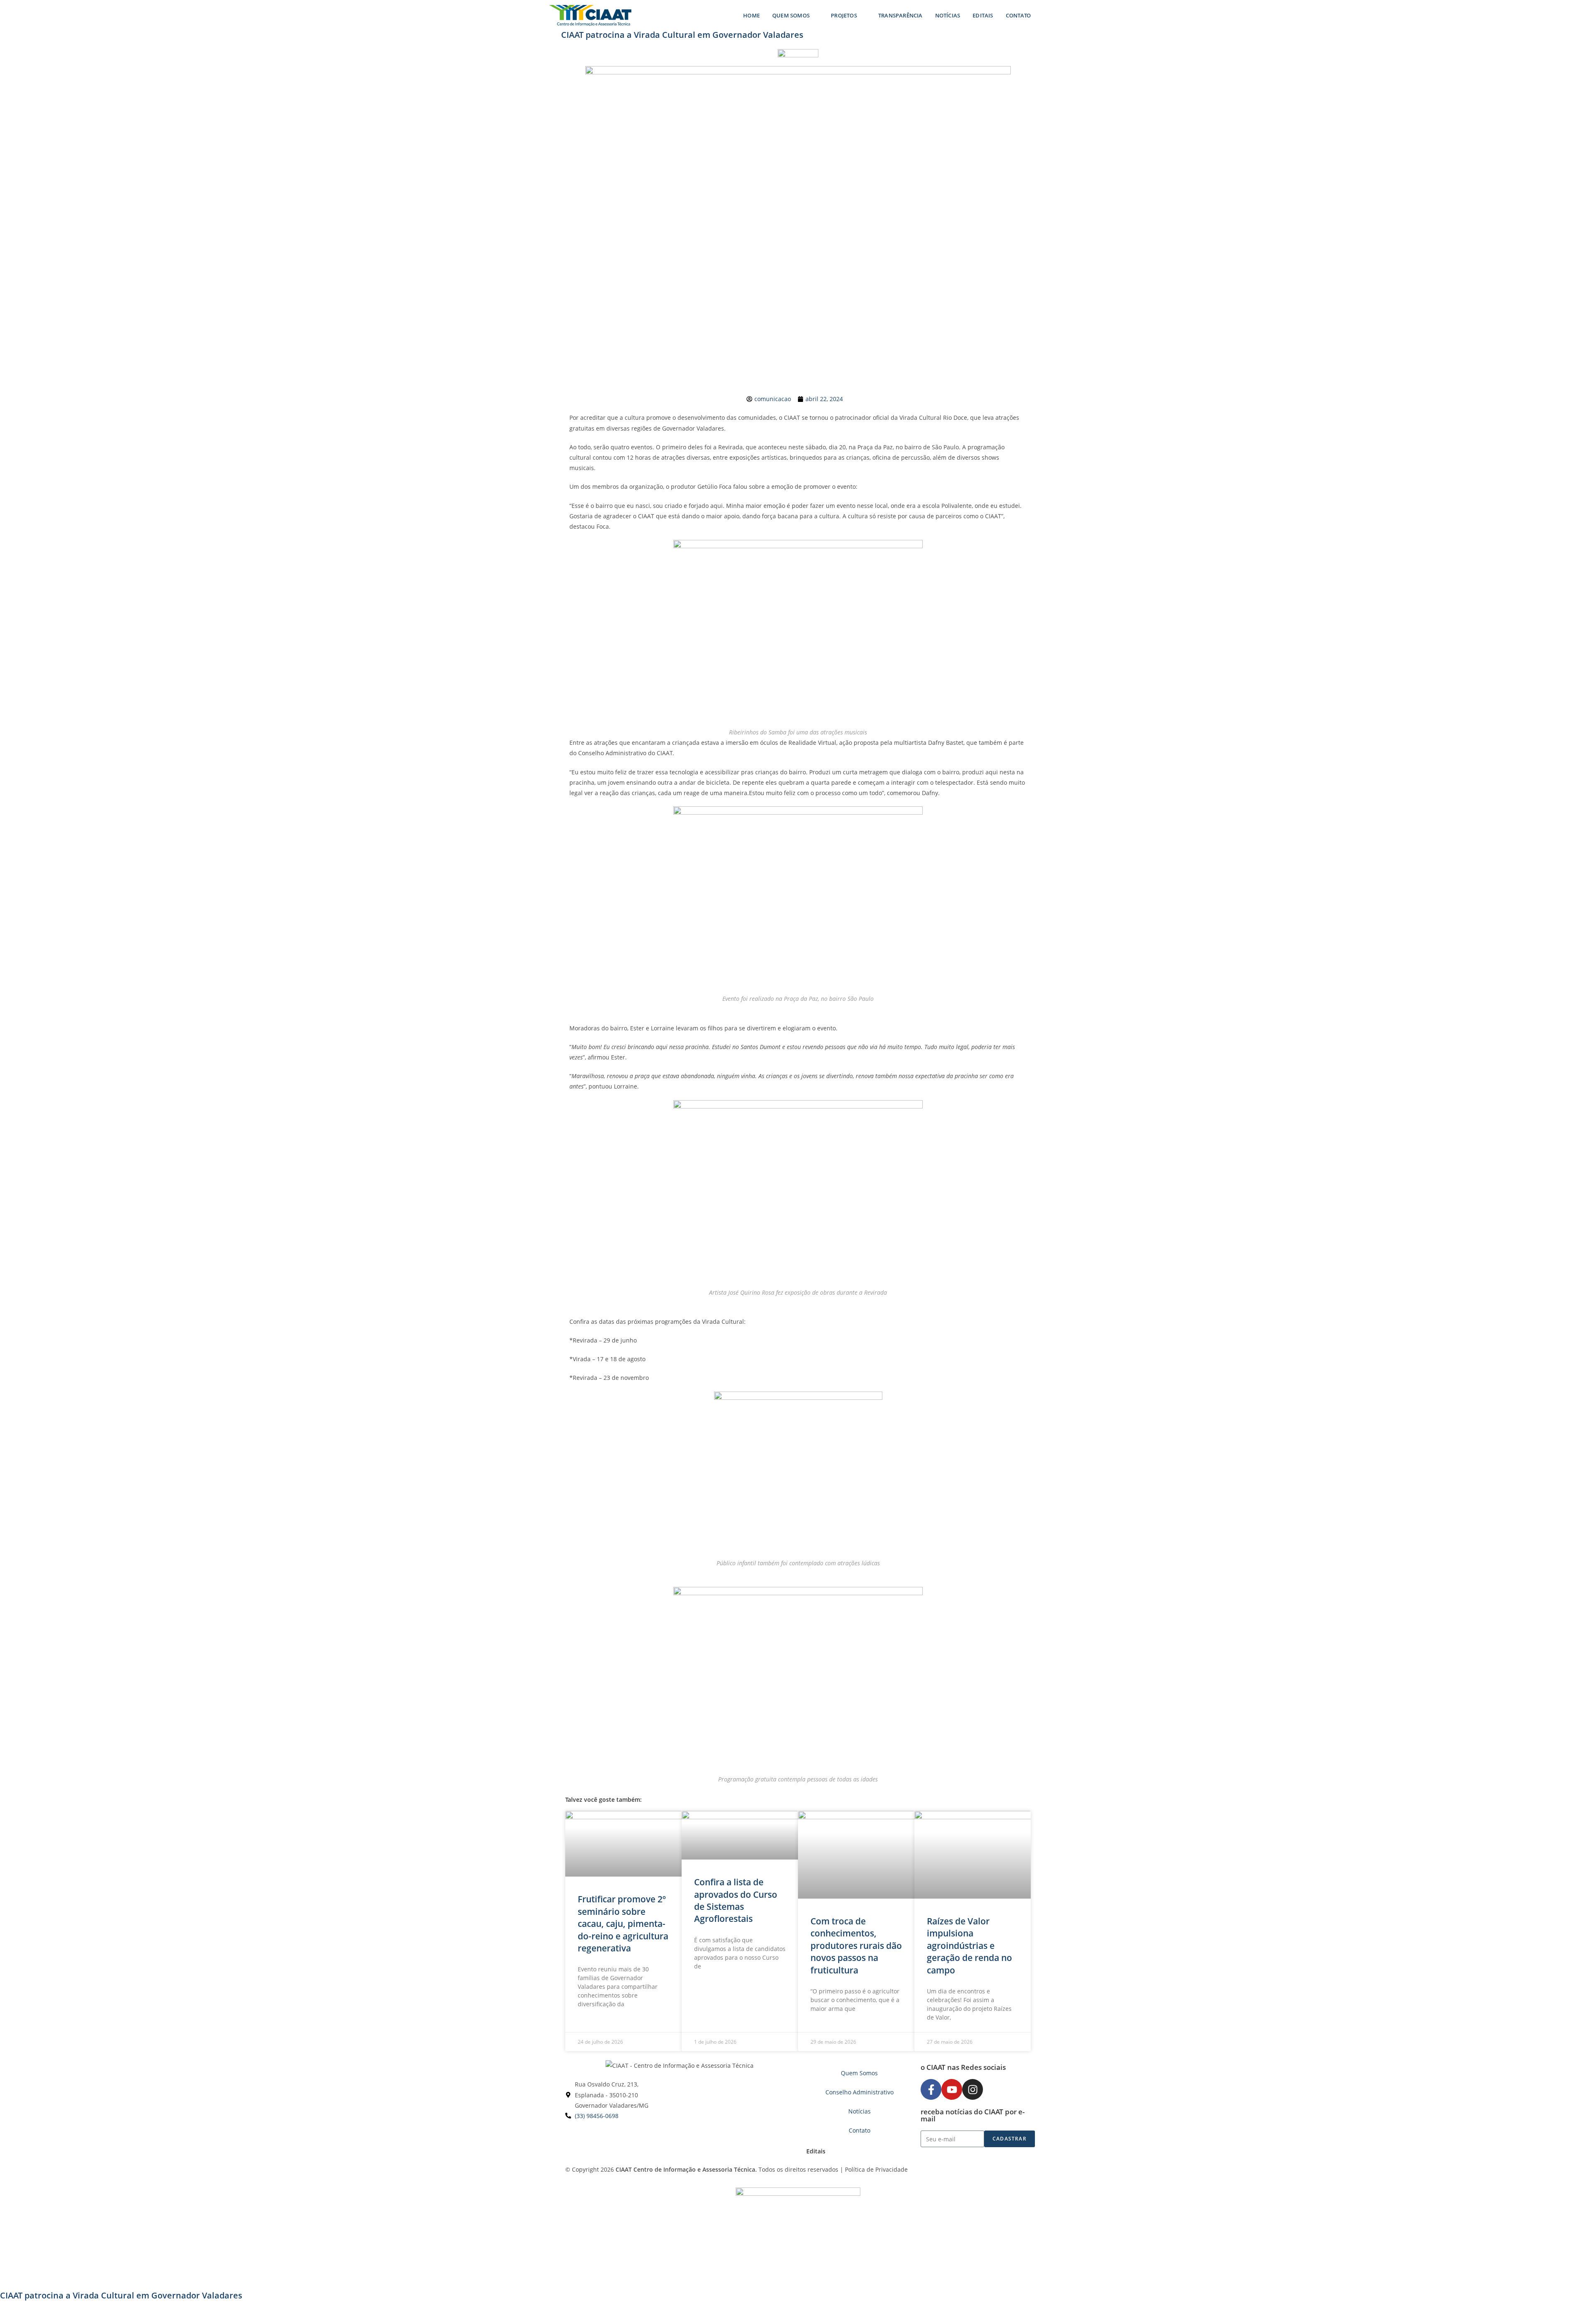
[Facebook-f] (931, 2089)
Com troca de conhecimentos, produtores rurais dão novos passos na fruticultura (856, 1946)
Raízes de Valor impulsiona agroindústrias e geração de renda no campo (969, 1946)
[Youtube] (952, 2089)
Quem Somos (859, 2073)
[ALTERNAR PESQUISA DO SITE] (1045, 15)
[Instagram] (973, 2089)
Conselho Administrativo (860, 2092)
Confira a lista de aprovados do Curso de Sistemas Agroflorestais (736, 1900)
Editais (816, 2151)
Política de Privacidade (876, 2169)
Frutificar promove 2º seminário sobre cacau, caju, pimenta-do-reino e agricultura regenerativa (623, 1924)
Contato (860, 2130)
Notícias (860, 2111)
